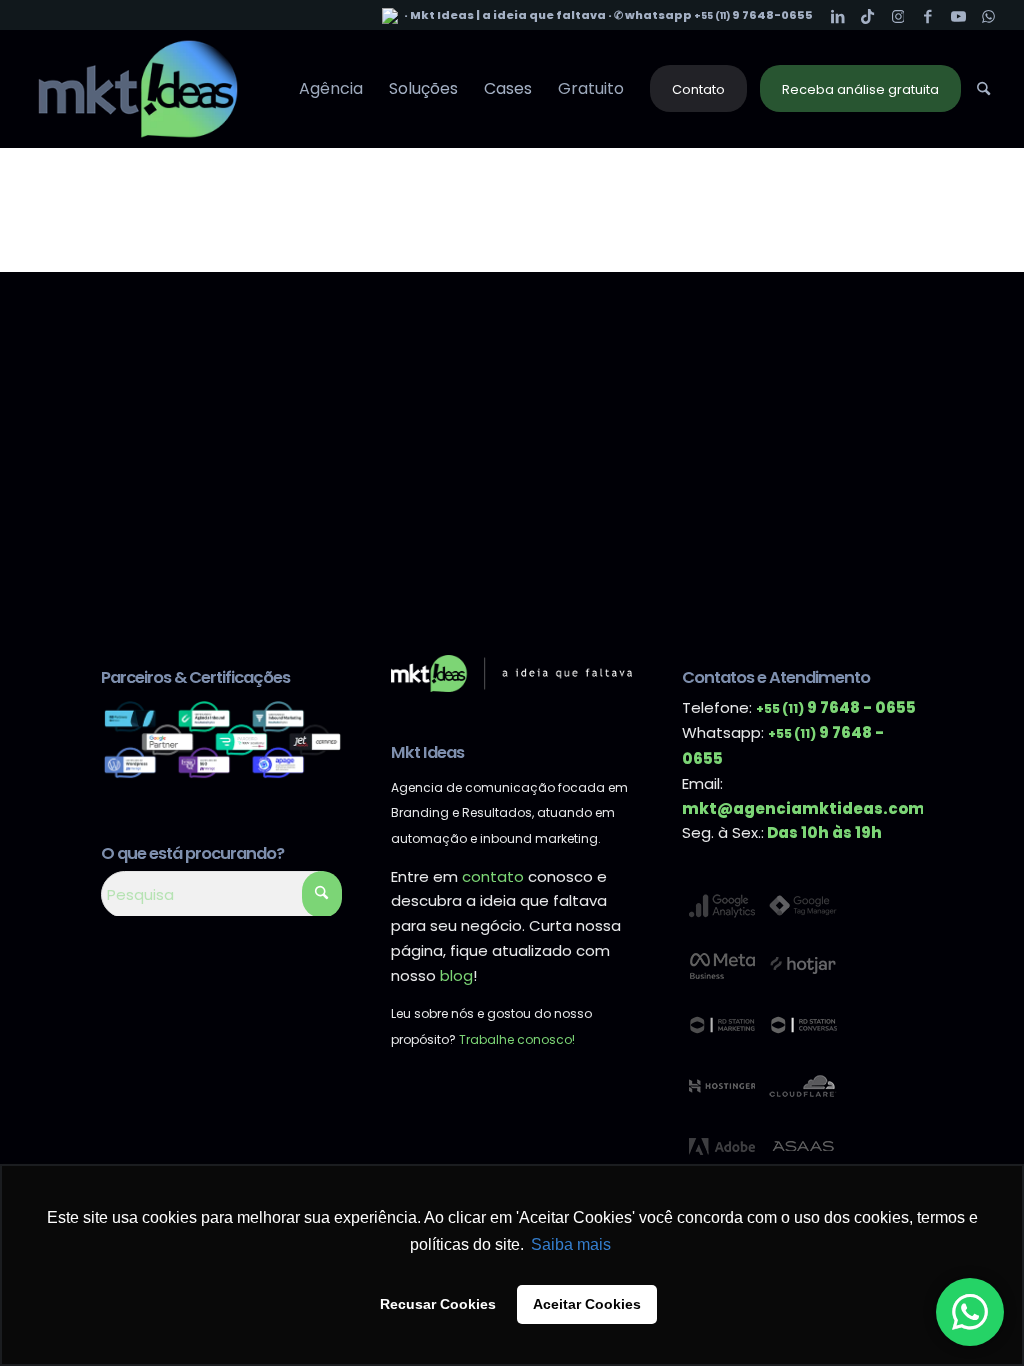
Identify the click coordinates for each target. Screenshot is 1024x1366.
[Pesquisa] (983, 89)
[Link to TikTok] (868, 15)
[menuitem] (331, 89)
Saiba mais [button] (571, 1244)
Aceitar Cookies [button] (587, 1304)
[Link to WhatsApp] (989, 15)
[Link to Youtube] (958, 15)
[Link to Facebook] (928, 15)
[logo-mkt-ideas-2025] (138, 89)
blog (456, 975)
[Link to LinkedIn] (838, 15)
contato (493, 876)
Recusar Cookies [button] (438, 1304)
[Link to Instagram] (898, 15)
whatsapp (659, 15)
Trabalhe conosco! (517, 1039)
